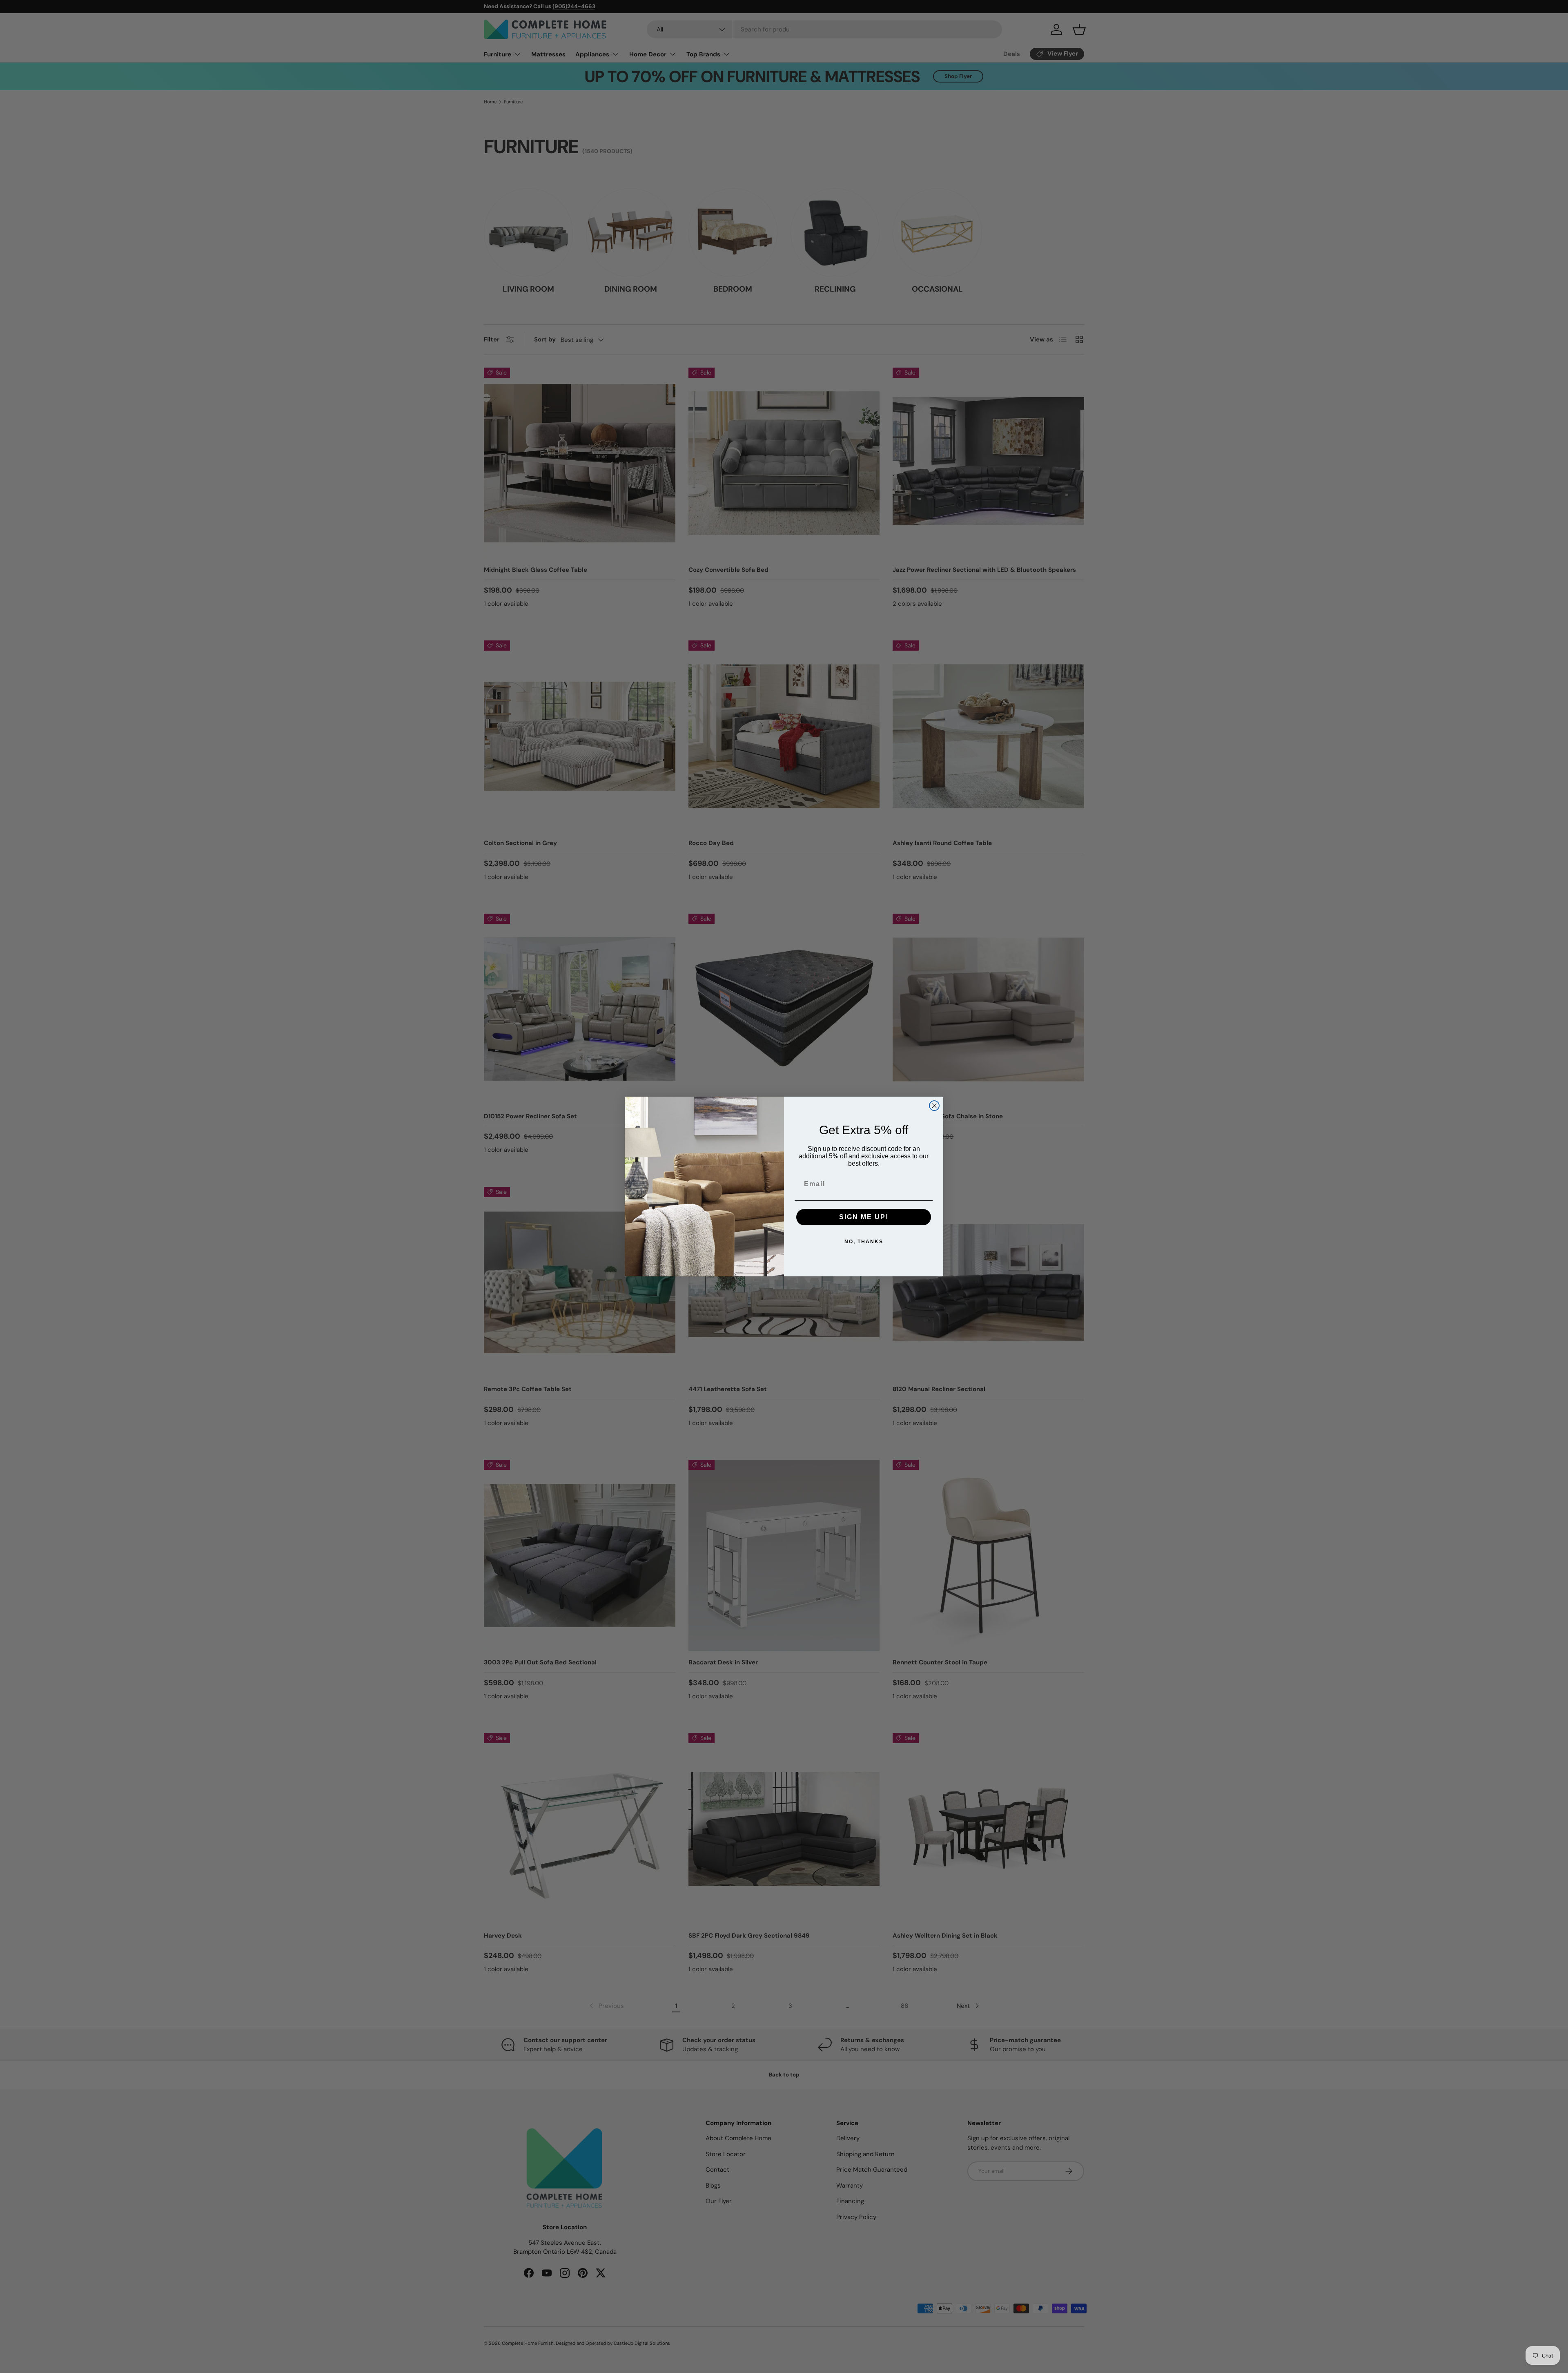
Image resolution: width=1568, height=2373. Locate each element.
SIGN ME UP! (864, 1217)
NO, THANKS (864, 1242)
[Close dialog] (934, 1106)
